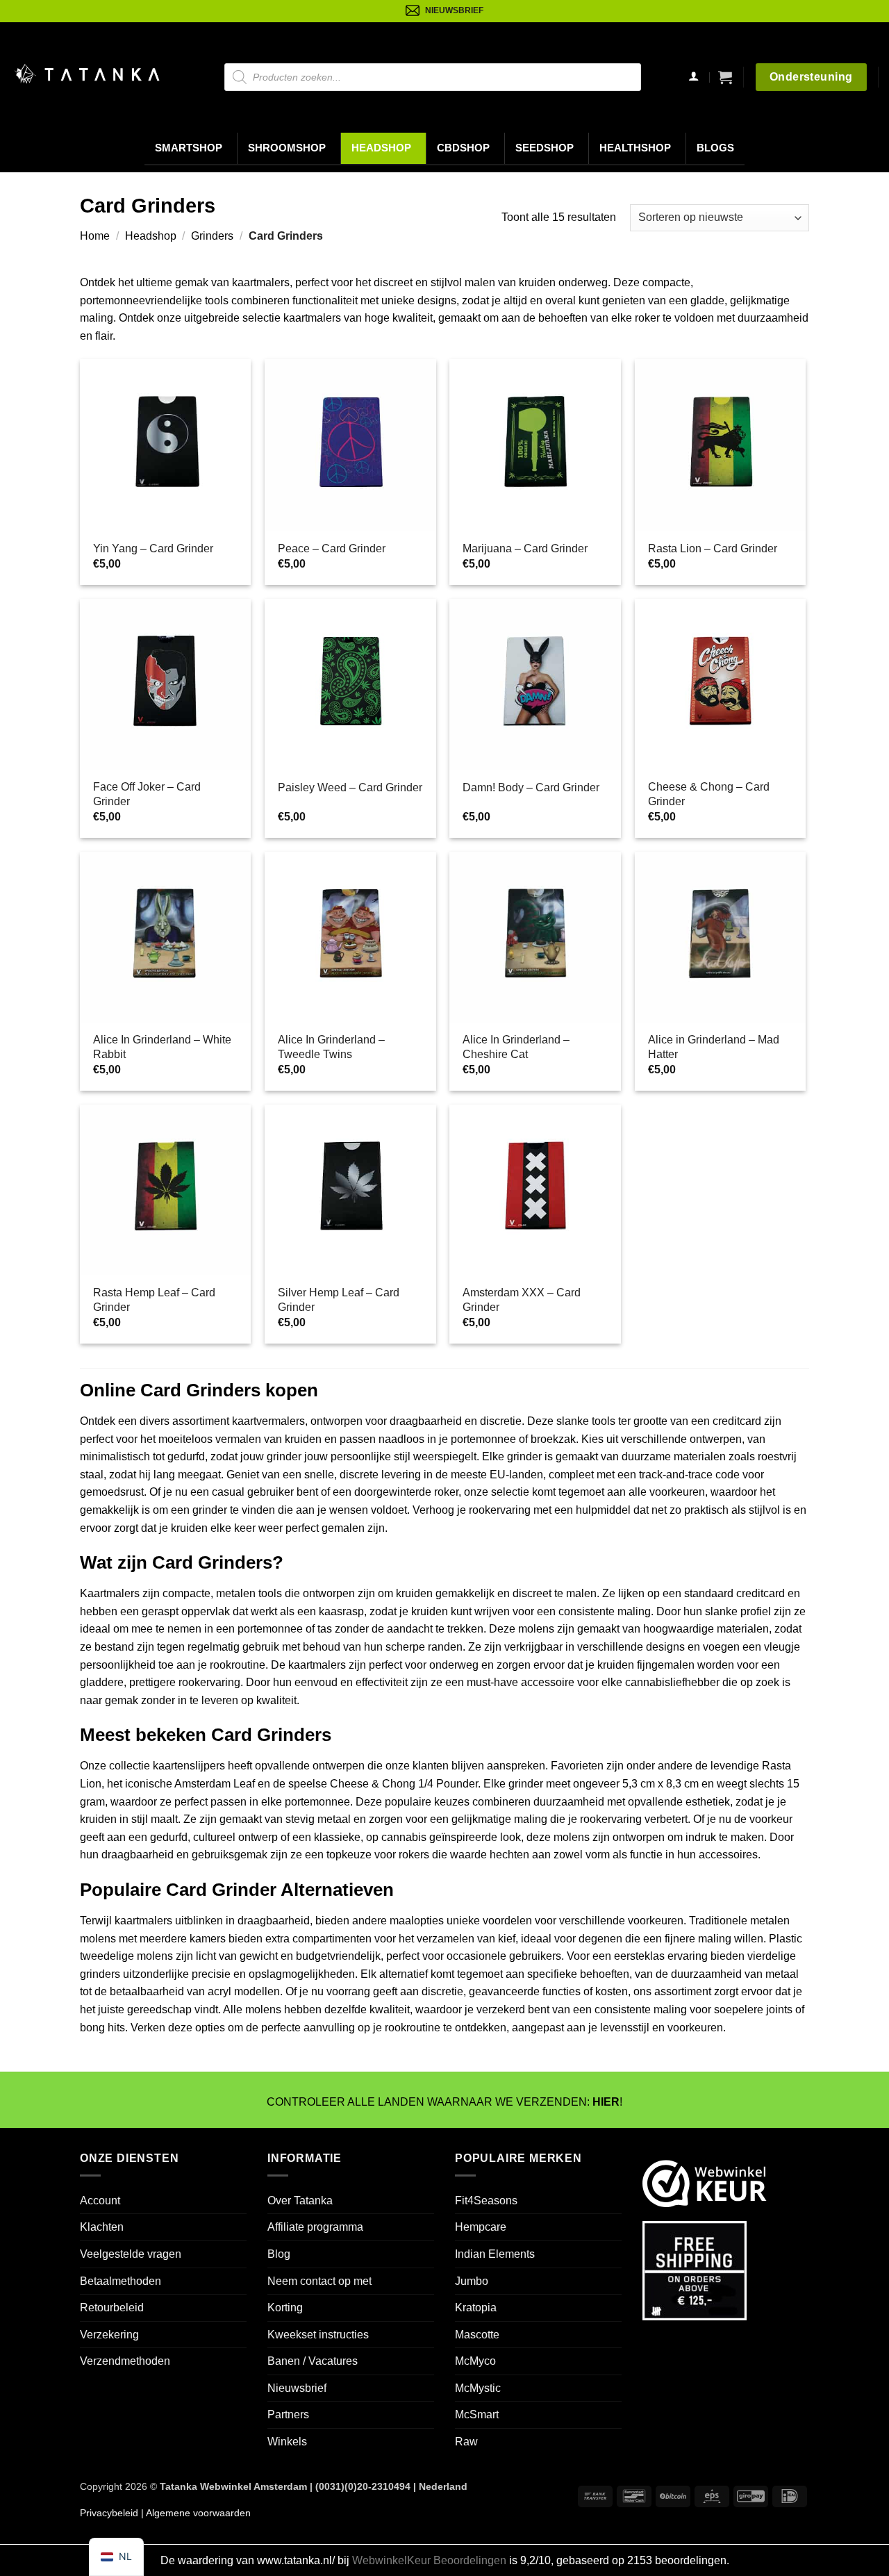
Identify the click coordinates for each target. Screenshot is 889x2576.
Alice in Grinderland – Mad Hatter (714, 1047)
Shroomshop (287, 148)
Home (95, 236)
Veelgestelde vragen (131, 2254)
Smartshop (189, 148)
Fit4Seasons (486, 2201)
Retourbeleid (112, 2307)
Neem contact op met (319, 2281)
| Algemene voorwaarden (194, 2513)
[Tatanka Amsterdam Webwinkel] (87, 74)
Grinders (212, 236)
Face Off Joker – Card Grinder (147, 794)
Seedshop (545, 148)
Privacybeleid (109, 2513)
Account (100, 2201)
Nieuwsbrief (297, 2388)
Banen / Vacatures (313, 2361)
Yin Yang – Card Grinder (153, 548)
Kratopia (476, 2307)
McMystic (478, 2388)
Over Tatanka (300, 2201)
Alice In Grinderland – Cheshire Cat (516, 1047)
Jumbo (472, 2281)
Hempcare (481, 2227)
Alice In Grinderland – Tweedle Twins (331, 1047)
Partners (288, 2415)
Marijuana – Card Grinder (525, 548)
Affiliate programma (315, 2227)
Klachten (102, 2227)
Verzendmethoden (125, 2361)
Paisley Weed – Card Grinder (350, 787)
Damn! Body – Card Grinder (531, 787)
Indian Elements (495, 2254)
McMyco (475, 2361)
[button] (725, 77)
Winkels (287, 2442)
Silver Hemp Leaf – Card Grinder (339, 1300)
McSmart (477, 2415)
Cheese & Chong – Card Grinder (709, 794)
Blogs (715, 148)
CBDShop (463, 148)
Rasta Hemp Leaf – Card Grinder (154, 1300)
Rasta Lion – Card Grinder (713, 548)
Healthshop (635, 148)
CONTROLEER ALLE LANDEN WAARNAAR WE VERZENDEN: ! (444, 2102)
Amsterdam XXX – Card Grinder (522, 1300)
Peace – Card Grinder (332, 548)
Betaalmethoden (121, 2281)
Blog (279, 2254)
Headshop (381, 148)
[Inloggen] (693, 77)
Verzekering (109, 2335)
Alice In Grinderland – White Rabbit (162, 1047)
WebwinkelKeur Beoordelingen (429, 2560)
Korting (285, 2307)
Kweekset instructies (318, 2335)
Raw (466, 2442)
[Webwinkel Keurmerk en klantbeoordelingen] (705, 2182)
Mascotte (477, 2335)
